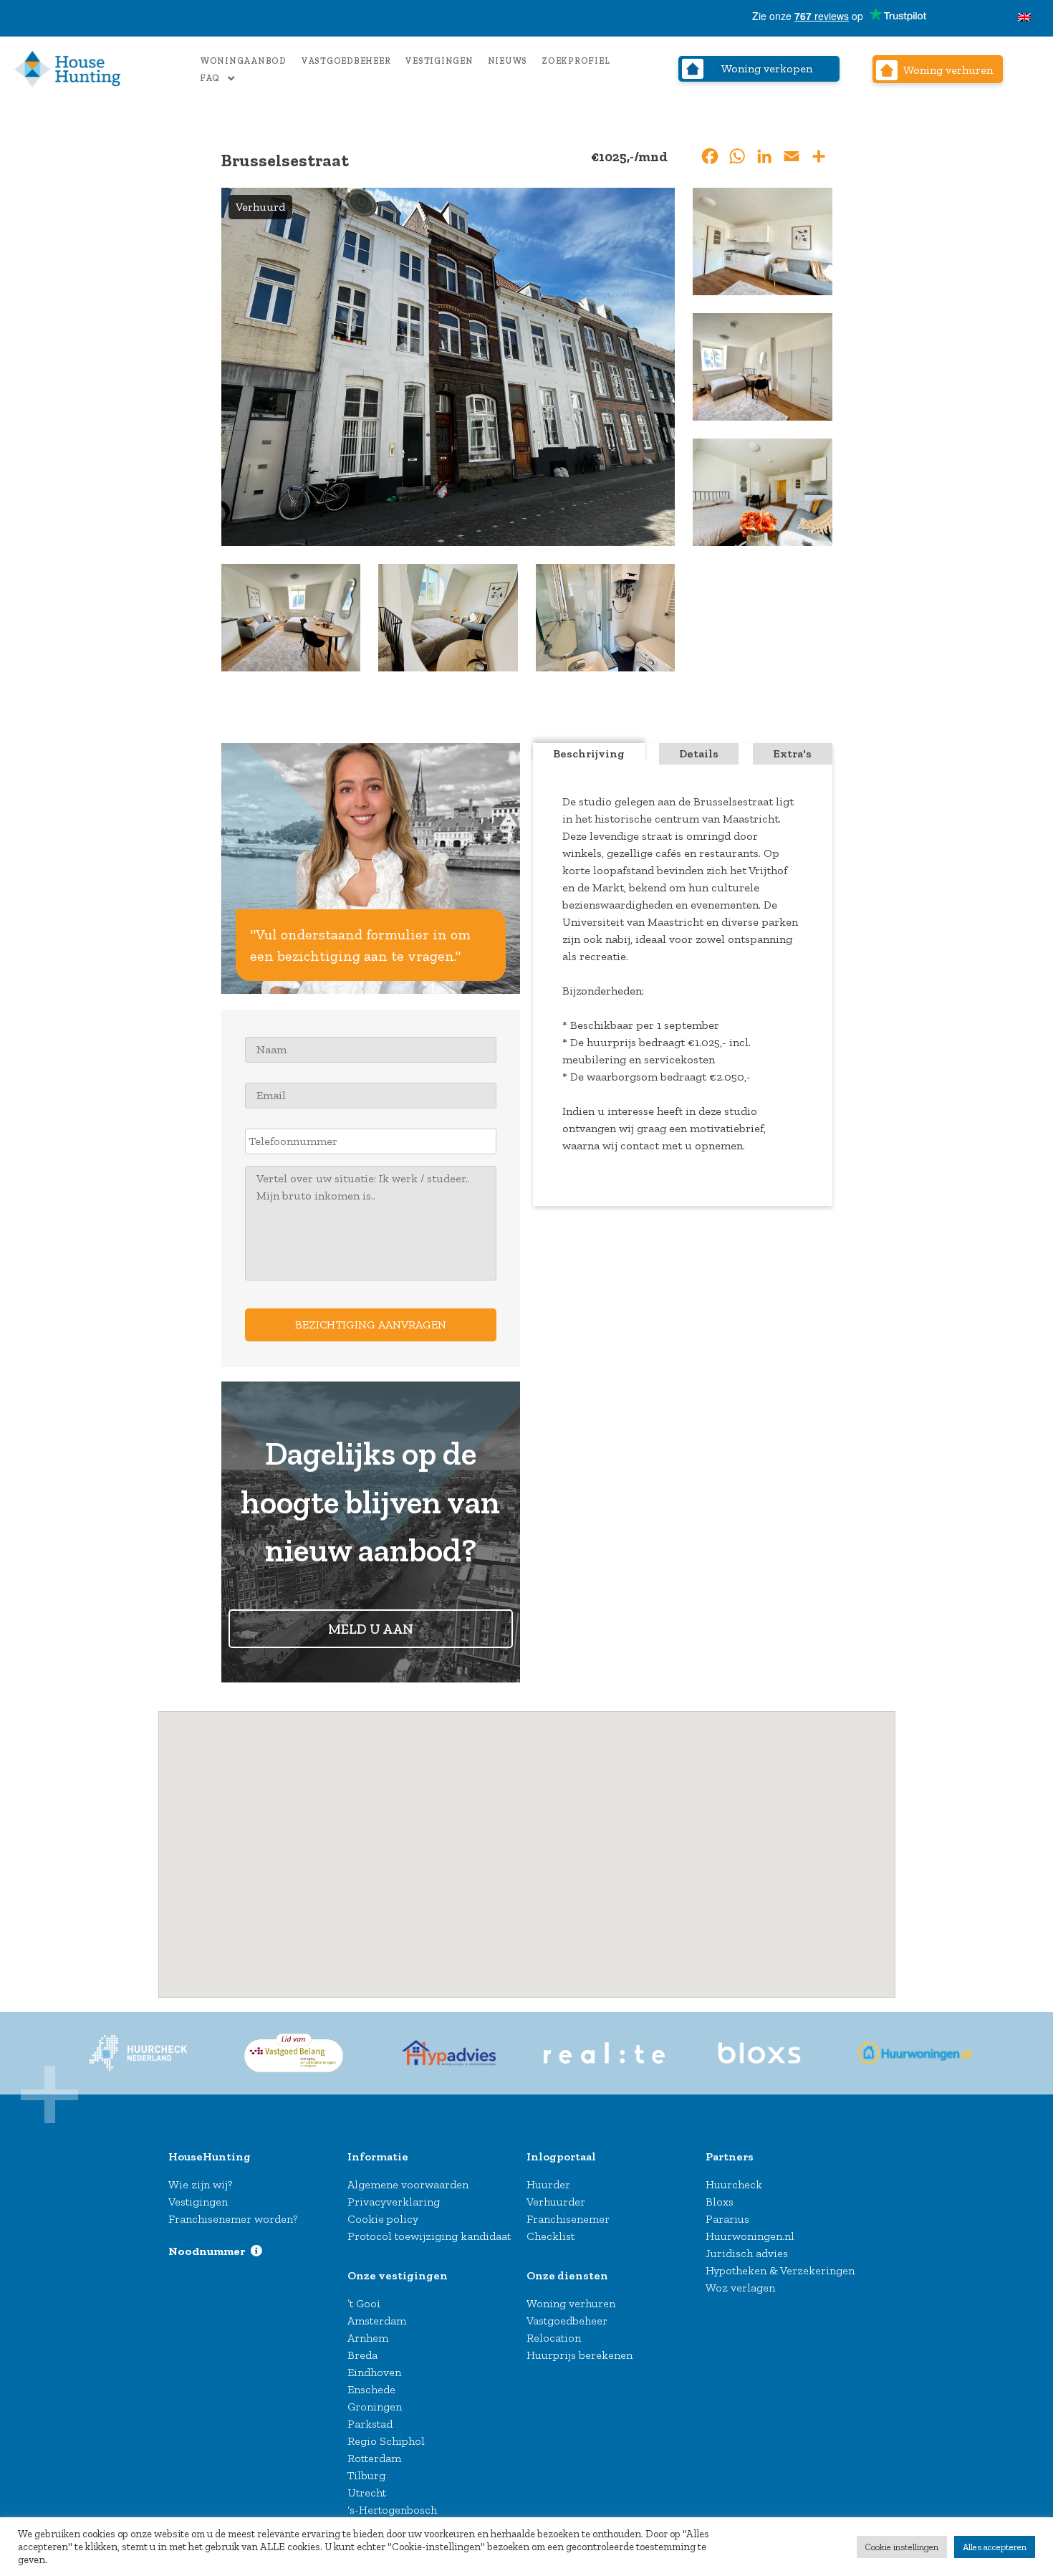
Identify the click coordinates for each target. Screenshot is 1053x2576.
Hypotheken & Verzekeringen (780, 2270)
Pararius (727, 2219)
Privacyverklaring (394, 2202)
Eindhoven (374, 2372)
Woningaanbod (243, 61)
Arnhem (368, 2338)
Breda (362, 2355)
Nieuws (508, 61)
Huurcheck (734, 2184)
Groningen (375, 2407)
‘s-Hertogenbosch (392, 2510)
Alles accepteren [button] (995, 2547)
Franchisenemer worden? (233, 2219)
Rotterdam (374, 2458)
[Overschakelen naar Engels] (1024, 18)
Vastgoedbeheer (346, 61)
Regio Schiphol (386, 2441)
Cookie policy (383, 2219)
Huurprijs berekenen (580, 2355)
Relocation (554, 2338)
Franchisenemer (568, 2219)
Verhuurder (556, 2202)
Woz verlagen (740, 2288)
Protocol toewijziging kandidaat (429, 2236)
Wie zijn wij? (200, 2184)
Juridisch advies (747, 2253)
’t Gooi (364, 2303)
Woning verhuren (571, 2303)
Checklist (550, 2236)
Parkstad (370, 2424)
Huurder (548, 2184)
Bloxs (720, 2202)
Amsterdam (377, 2321)
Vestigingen (439, 61)
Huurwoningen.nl (750, 2236)
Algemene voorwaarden (408, 2184)
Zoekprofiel (576, 61)
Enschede (371, 2389)
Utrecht (367, 2493)
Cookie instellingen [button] (902, 2547)
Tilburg (366, 2475)
